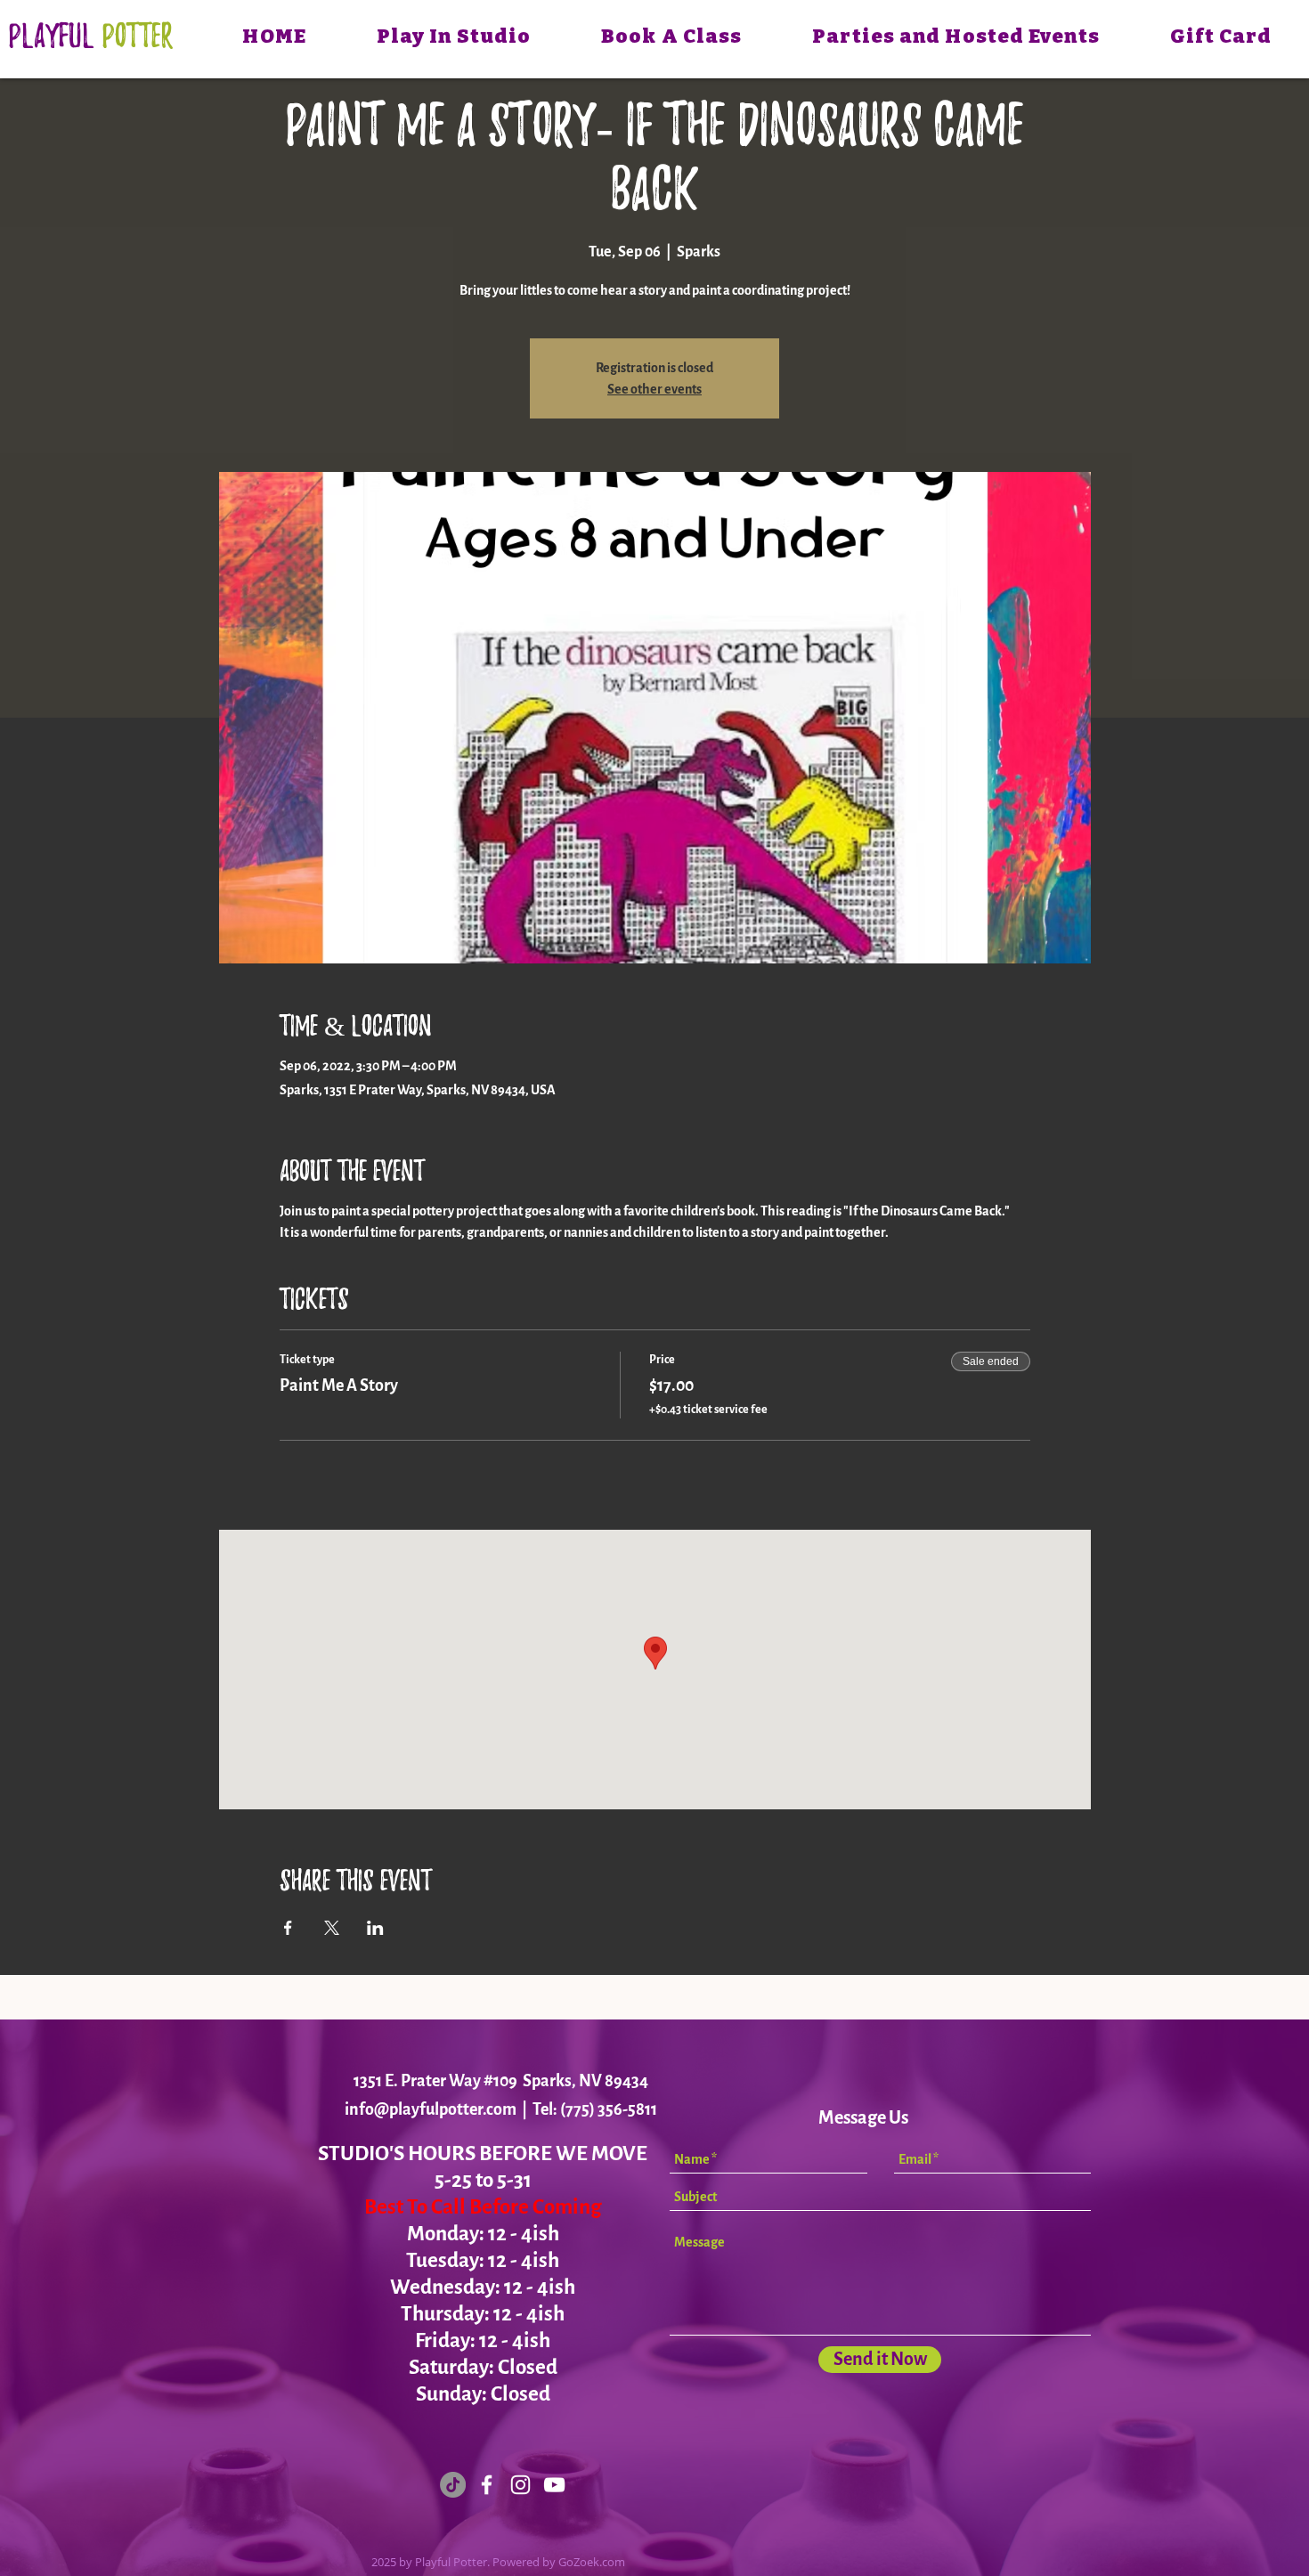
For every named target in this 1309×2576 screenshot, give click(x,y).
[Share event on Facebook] (288, 1928)
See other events (654, 389)
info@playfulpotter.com (431, 2109)
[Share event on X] (332, 1928)
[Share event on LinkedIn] (375, 1928)
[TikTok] (453, 2485)
